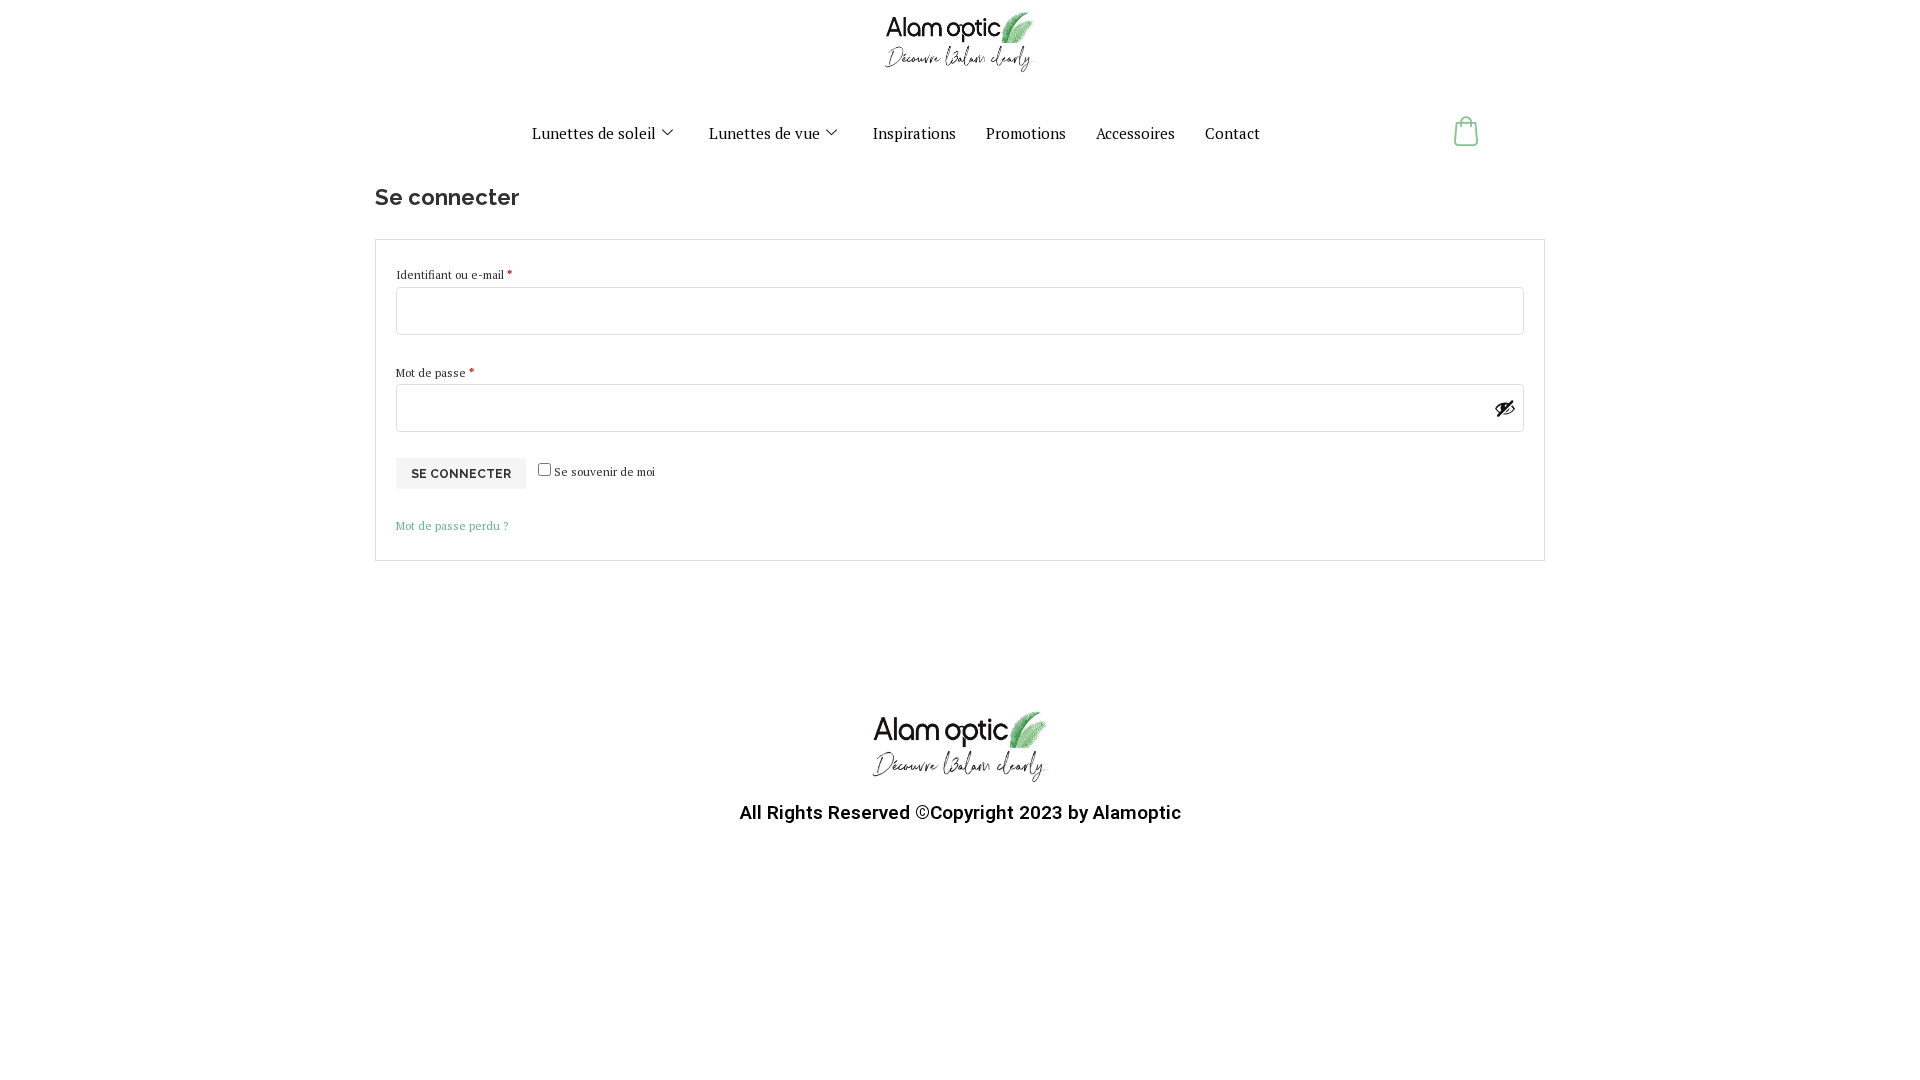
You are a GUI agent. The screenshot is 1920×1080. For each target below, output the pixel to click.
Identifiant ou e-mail (482, 272)
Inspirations (914, 133)
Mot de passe (463, 370)
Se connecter (461, 474)
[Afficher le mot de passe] (1505, 408)
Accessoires (1135, 133)
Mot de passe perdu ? (452, 525)
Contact (1232, 133)
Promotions (1026, 133)
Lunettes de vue (764, 133)
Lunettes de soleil (594, 133)
